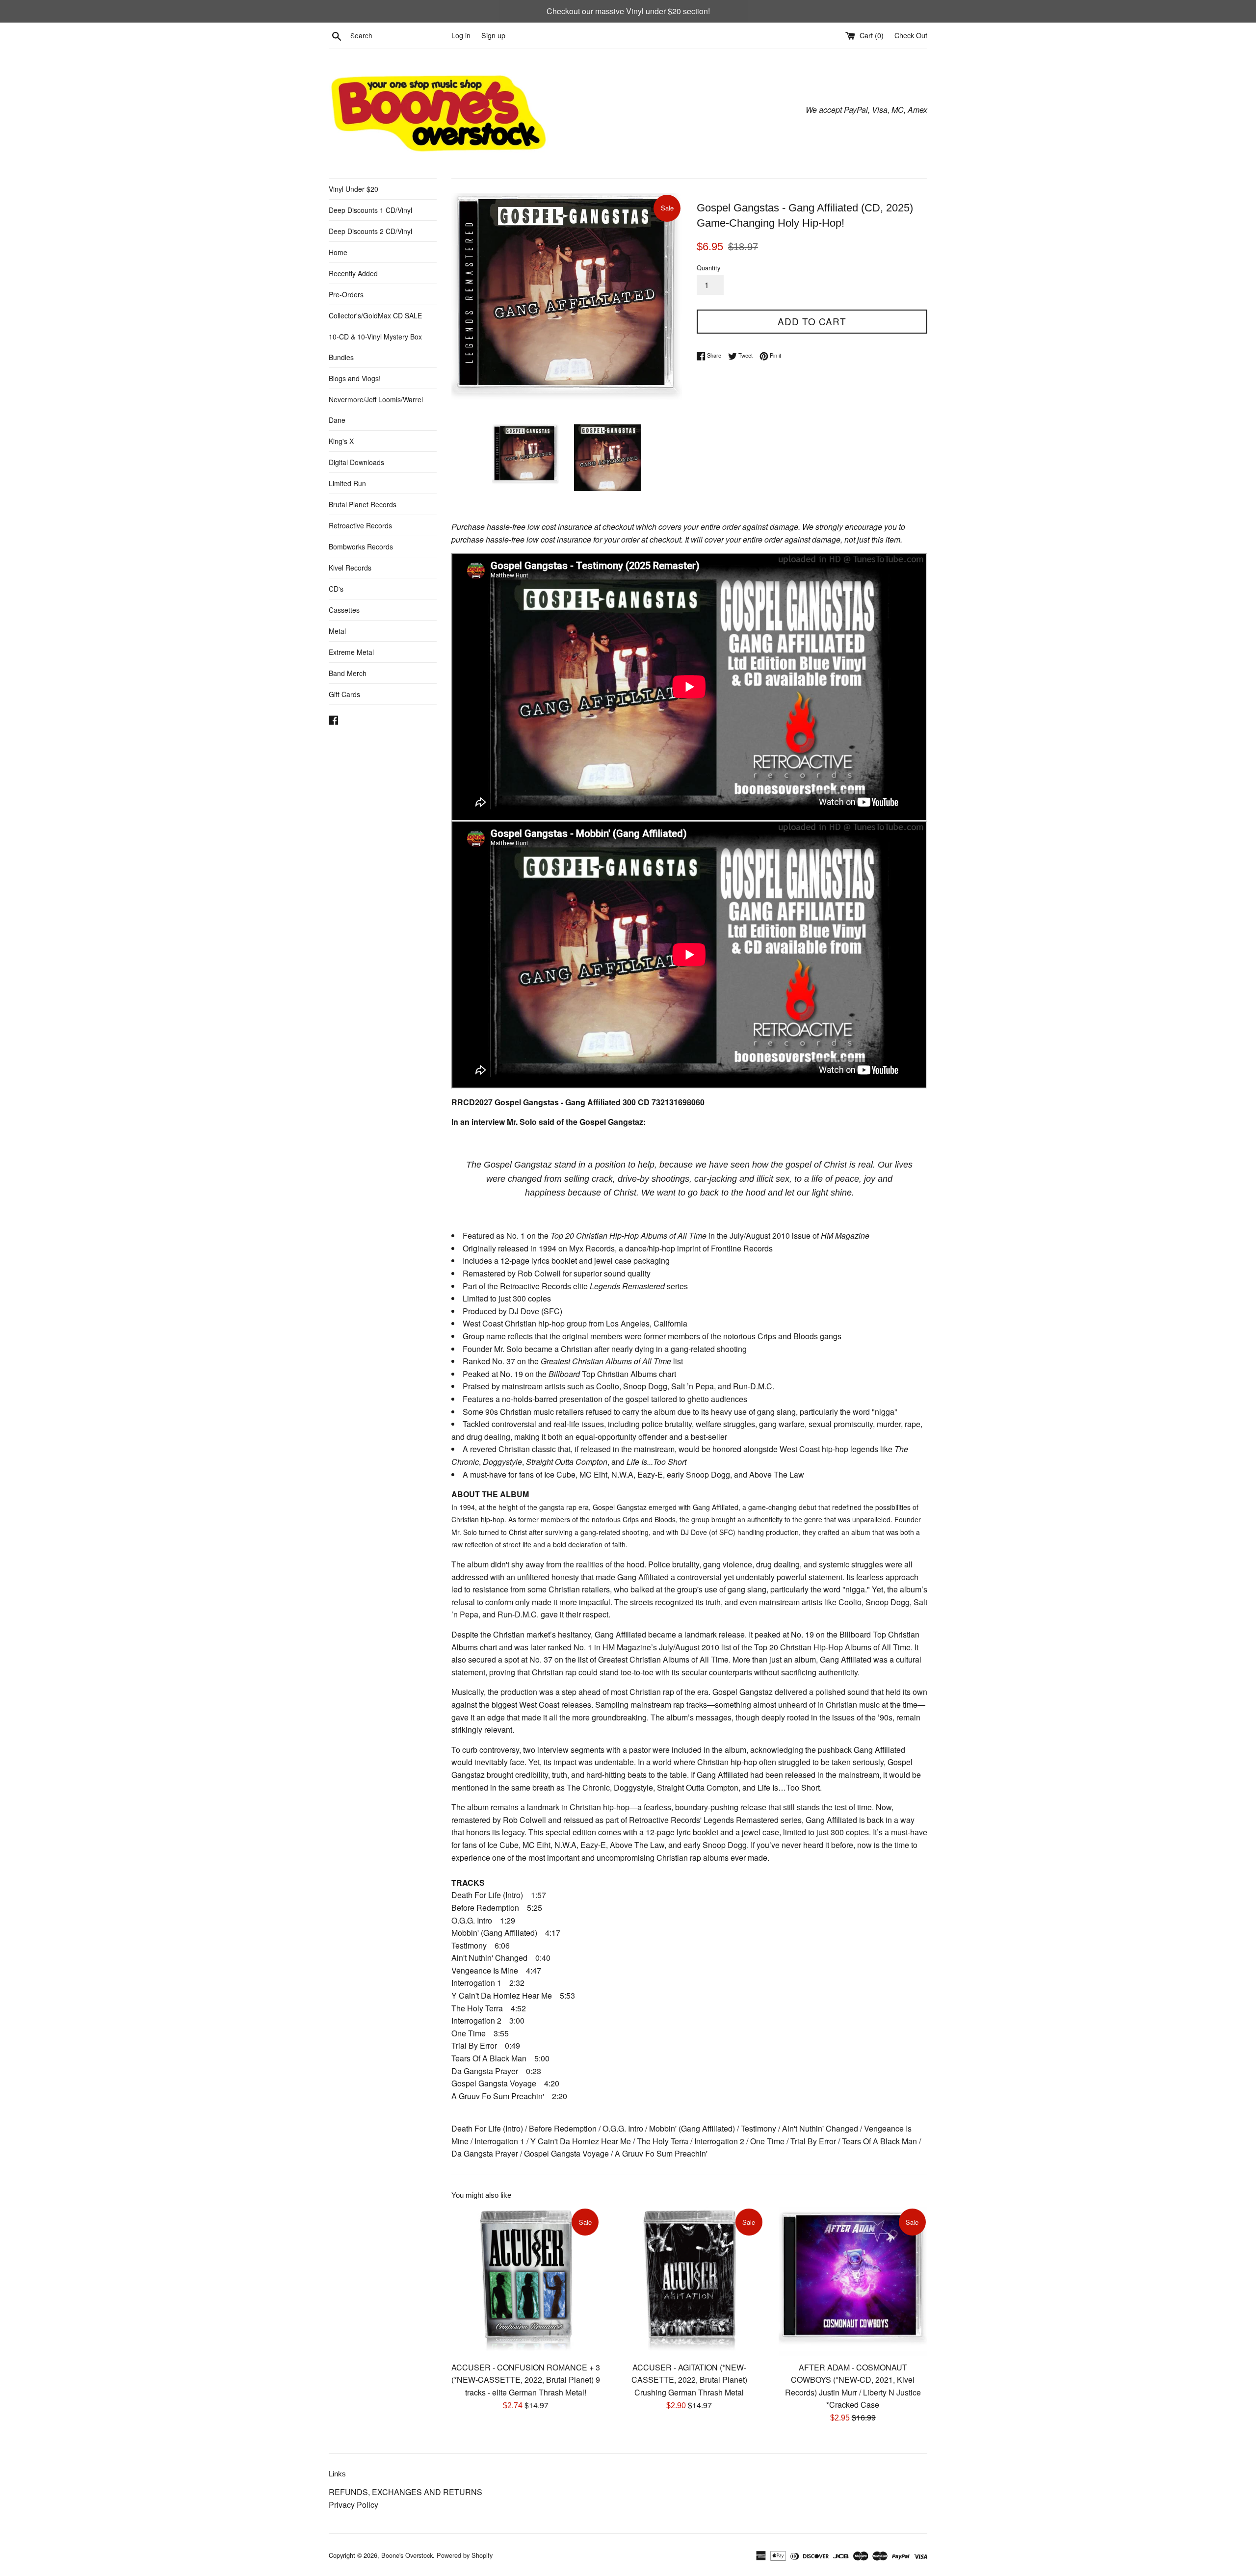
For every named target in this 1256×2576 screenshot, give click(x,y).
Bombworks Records (361, 546)
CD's (336, 589)
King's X (341, 441)
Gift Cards (344, 694)
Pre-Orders (346, 294)
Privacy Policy (353, 2505)
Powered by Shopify (465, 2555)
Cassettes (344, 610)
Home (338, 252)
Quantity (708, 268)
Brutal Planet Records (363, 504)
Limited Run (347, 483)
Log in (461, 35)
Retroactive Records (360, 525)
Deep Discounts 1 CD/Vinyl (370, 210)
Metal (337, 631)
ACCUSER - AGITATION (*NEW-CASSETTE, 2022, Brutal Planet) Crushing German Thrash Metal (689, 2379)
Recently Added (353, 273)
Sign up (493, 35)
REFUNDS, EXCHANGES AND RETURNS (406, 2492)
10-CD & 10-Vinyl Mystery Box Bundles (375, 347)
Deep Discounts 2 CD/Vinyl (370, 231)
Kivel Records (350, 568)
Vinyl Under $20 (353, 189)
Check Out (911, 35)
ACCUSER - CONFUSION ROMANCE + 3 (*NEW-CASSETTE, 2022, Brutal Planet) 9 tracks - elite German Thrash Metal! (526, 2379)
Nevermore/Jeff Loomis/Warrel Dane (376, 410)
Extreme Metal (351, 652)
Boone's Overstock (407, 2555)
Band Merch (348, 673)
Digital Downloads (356, 462)
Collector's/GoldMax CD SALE (375, 315)
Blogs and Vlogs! (355, 378)
